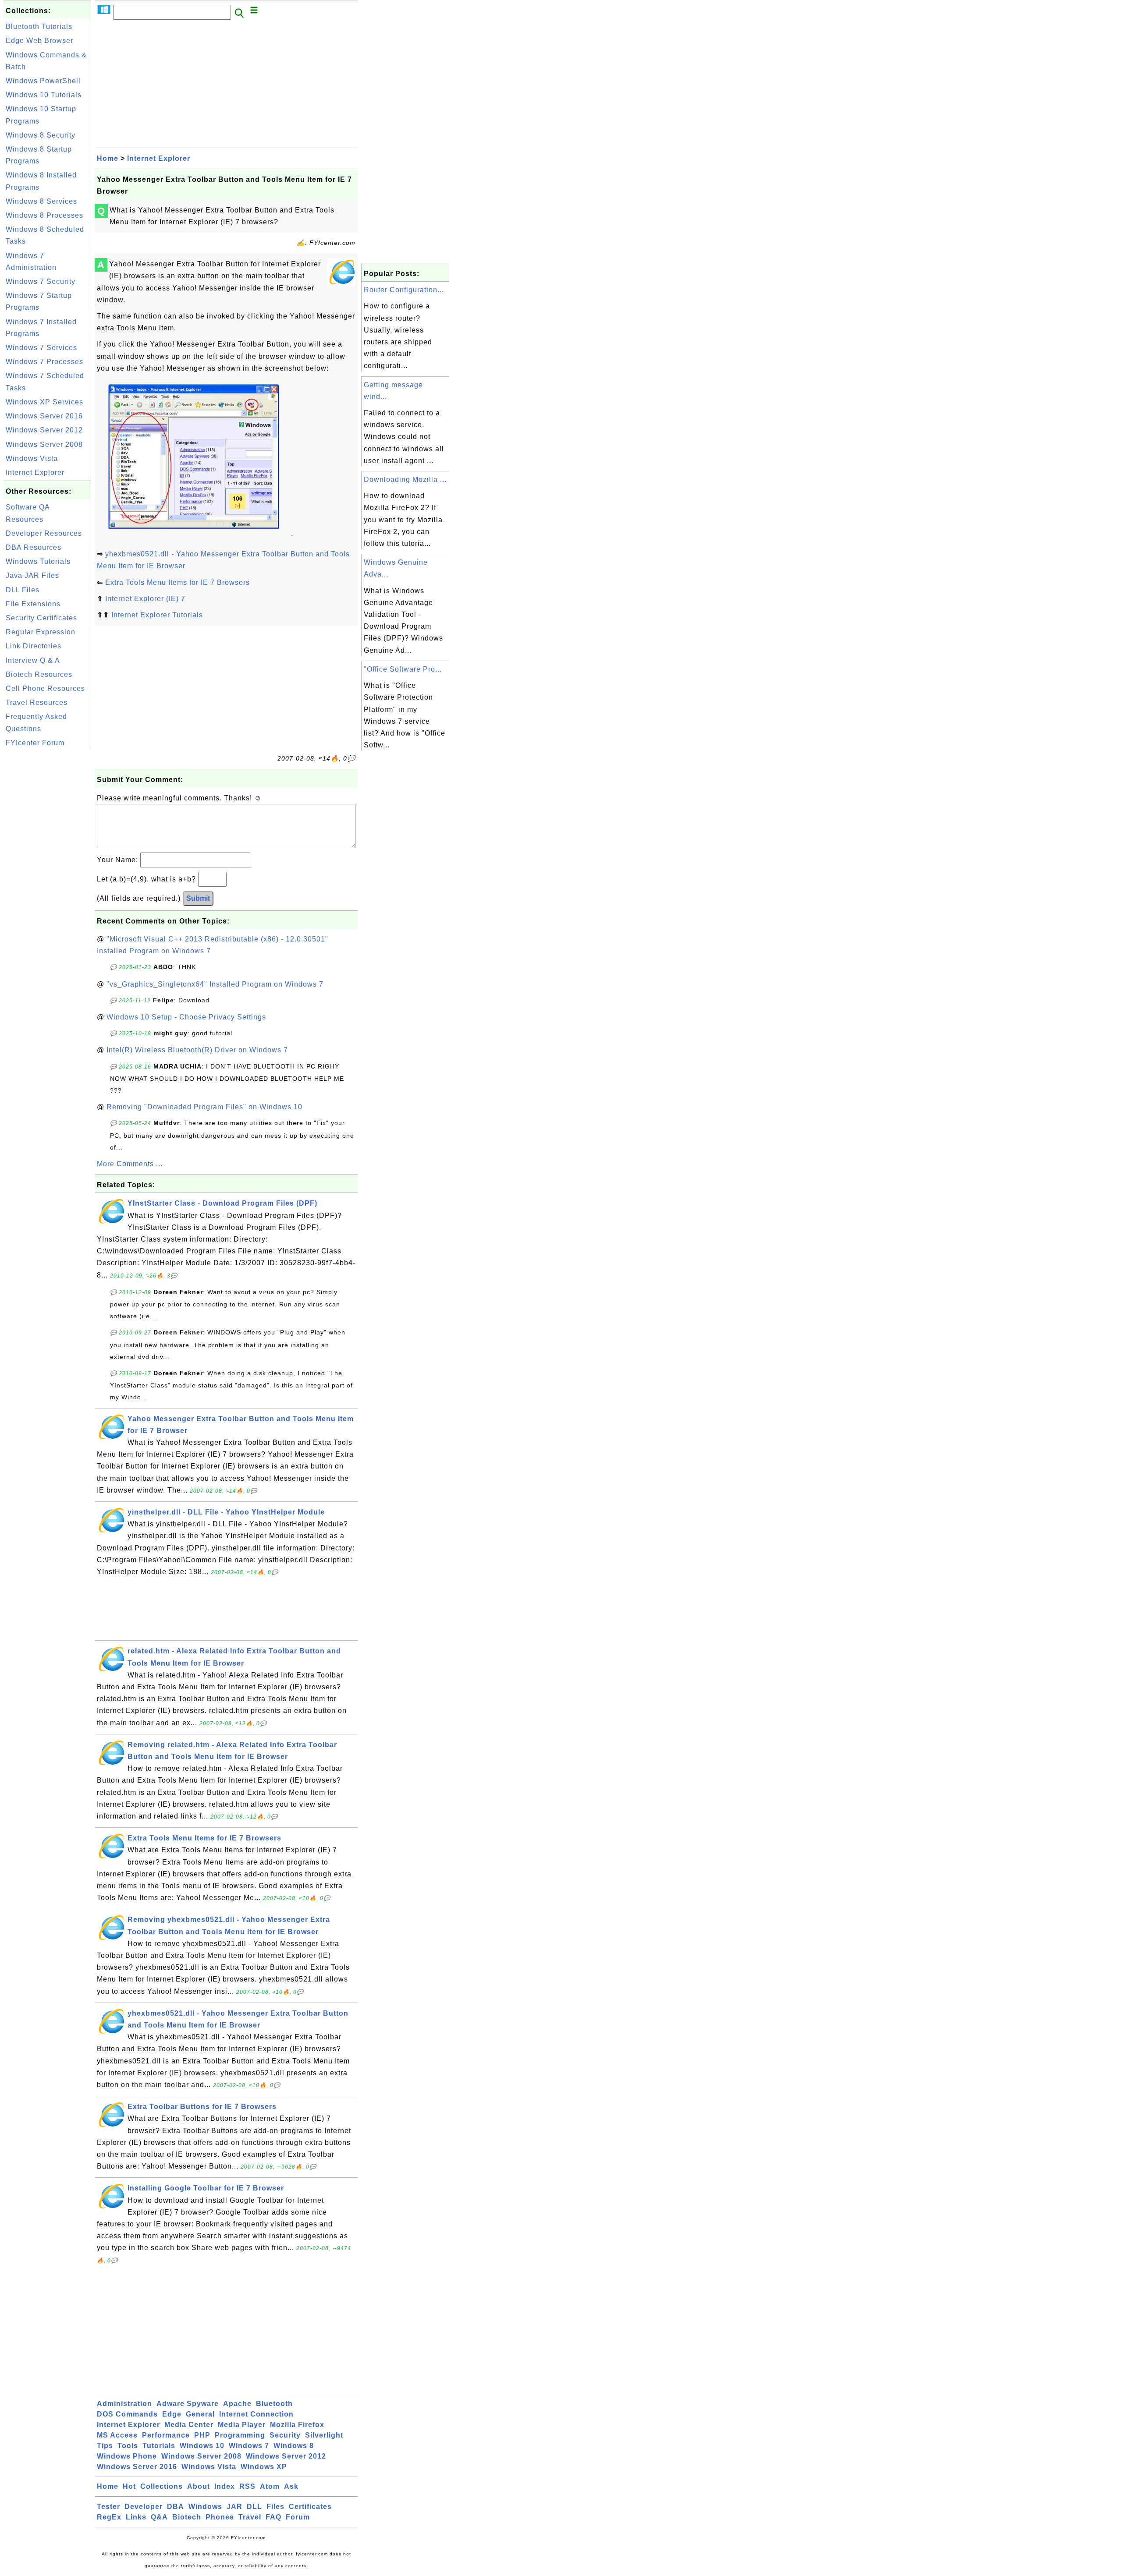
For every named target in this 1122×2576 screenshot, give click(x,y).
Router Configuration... (404, 290)
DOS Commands (127, 2414)
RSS (247, 2486)
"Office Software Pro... (403, 669)
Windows (205, 2507)
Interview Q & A (33, 660)
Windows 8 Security (41, 135)
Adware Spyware (188, 2404)
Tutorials (159, 2446)
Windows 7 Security (41, 281)
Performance (166, 2435)
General (200, 2414)
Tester (108, 2507)
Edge (172, 2414)
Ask (291, 2486)
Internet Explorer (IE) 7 (145, 599)
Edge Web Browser (39, 41)
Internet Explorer (35, 472)
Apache (237, 2404)
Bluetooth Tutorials (39, 27)
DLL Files (23, 590)
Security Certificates (41, 618)
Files (275, 2507)
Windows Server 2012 (44, 430)
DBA (176, 2507)
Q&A (159, 2517)
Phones (220, 2517)
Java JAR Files (32, 575)
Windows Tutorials (38, 561)
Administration (124, 2404)
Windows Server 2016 (44, 416)
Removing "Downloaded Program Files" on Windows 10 (204, 1107)
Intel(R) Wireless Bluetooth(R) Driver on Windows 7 (197, 1050)
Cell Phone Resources (45, 688)
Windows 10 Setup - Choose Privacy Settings (186, 1017)
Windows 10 (202, 2446)
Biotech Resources (39, 674)
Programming (240, 2435)
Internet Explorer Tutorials (157, 615)
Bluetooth (274, 2404)
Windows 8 (294, 2446)
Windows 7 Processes (44, 362)
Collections (162, 2486)
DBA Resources (34, 547)
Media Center (189, 2425)
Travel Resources (37, 702)
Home (108, 158)
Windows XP (264, 2467)
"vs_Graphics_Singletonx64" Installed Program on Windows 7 (215, 984)
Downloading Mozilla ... (405, 479)
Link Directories (34, 646)
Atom (270, 2486)
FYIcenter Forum (35, 743)
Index (225, 2486)
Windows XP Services (44, 402)
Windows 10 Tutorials (44, 95)
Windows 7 (249, 2446)
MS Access (117, 2435)
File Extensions (33, 604)
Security (285, 2435)
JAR (234, 2507)
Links (136, 2517)
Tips (105, 2446)
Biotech (187, 2517)
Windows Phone (127, 2456)
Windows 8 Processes (44, 215)
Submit (198, 898)
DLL (254, 2507)
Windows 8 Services (41, 201)
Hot (129, 2486)
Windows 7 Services (41, 348)
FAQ (273, 2517)
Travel (250, 2517)
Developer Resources (44, 533)
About (199, 2486)
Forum (298, 2517)
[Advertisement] (47, 882)
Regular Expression (41, 632)
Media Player (242, 2425)
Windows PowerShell (43, 81)
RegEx (109, 2517)
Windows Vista (32, 458)
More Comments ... (130, 1164)
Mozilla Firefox (297, 2425)
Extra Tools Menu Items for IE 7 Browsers (178, 582)
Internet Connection (256, 2414)
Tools (128, 2446)
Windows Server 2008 (44, 444)
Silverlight (324, 2435)
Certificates (310, 2507)
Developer (144, 2507)
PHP (202, 2435)
